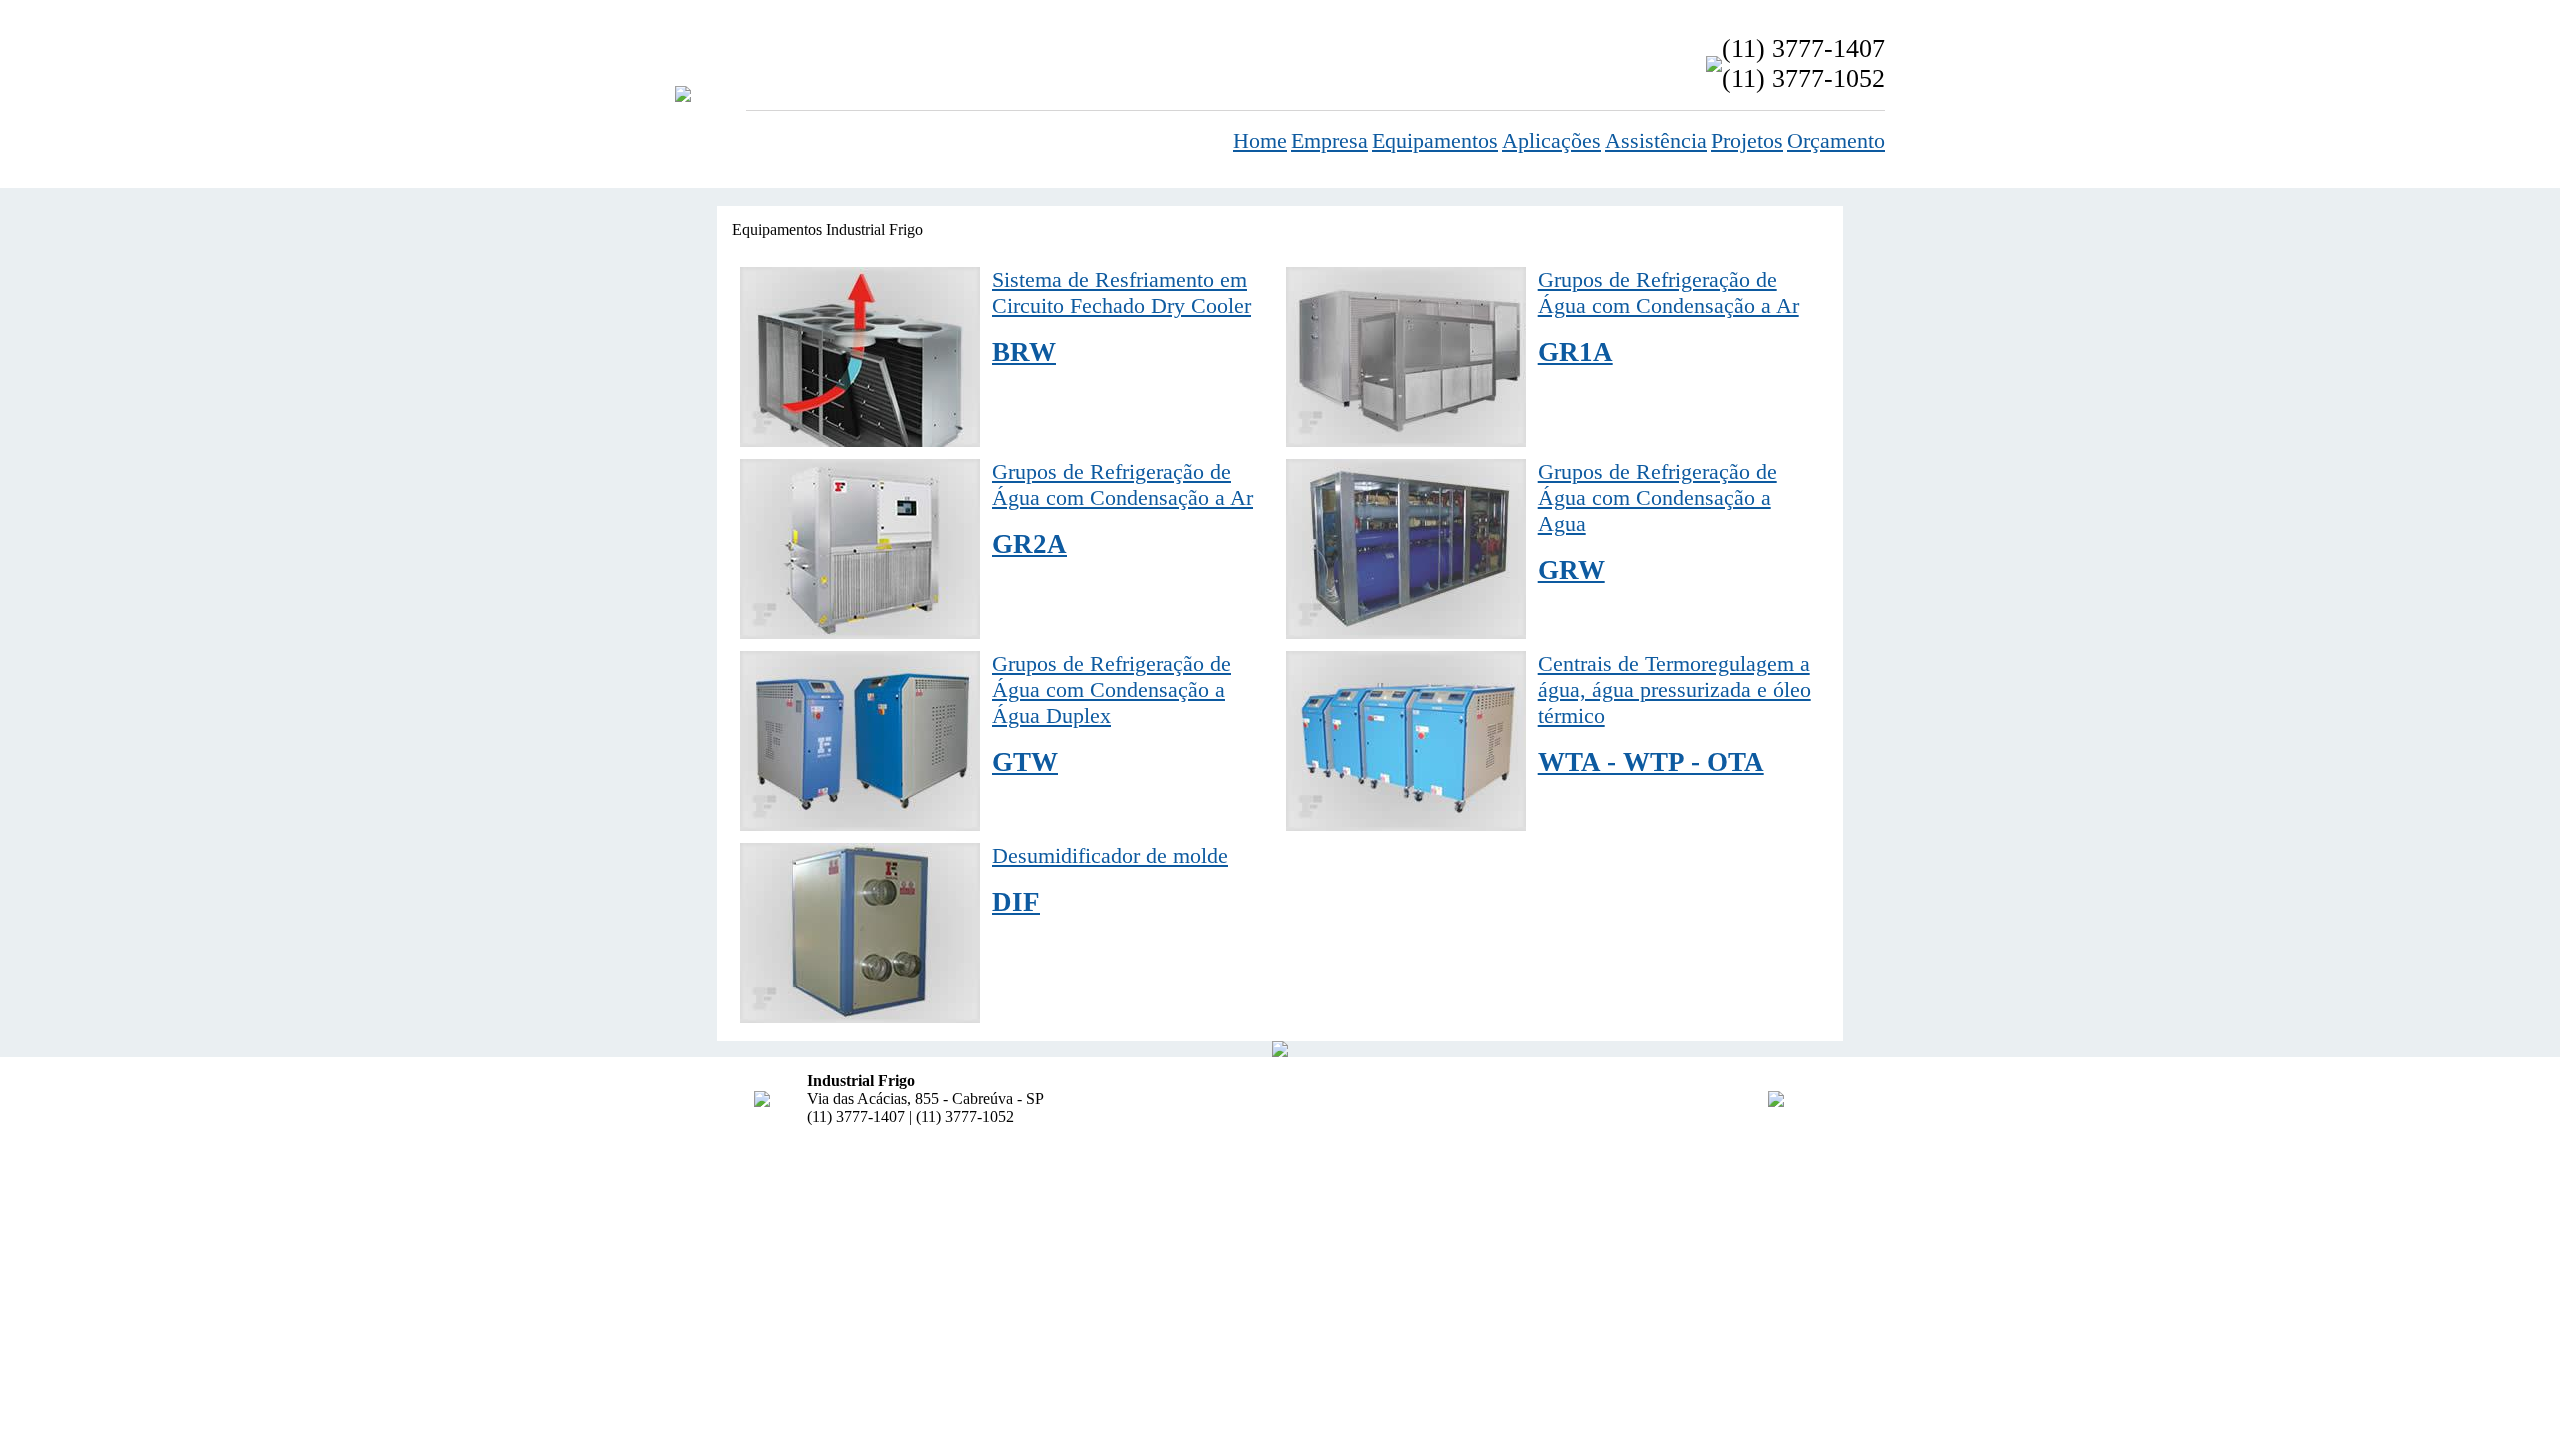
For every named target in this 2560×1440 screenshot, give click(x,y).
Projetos (1747, 140)
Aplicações (1551, 140)
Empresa (1329, 140)
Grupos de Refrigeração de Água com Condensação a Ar (1668, 317)
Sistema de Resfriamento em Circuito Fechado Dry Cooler (1121, 317)
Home (1260, 140)
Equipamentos (1435, 140)
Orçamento (1836, 140)
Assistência (1656, 140)
